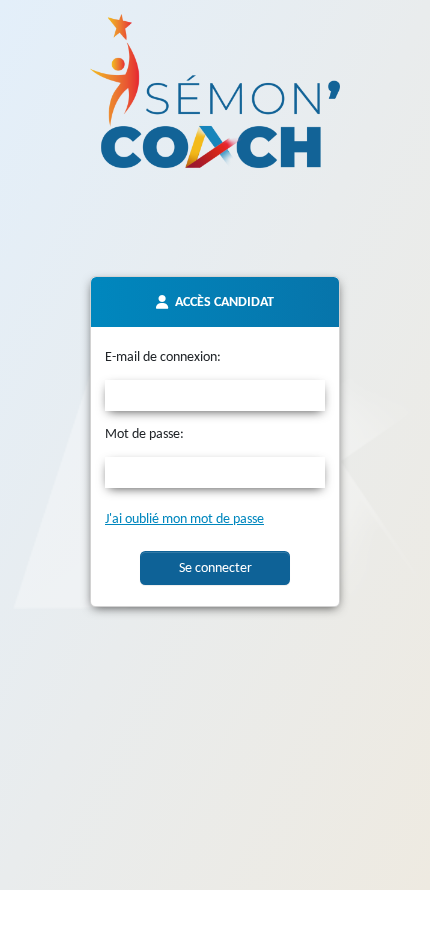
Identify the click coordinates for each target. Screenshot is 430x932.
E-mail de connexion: (163, 357)
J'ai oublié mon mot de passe (184, 519)
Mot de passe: (144, 434)
